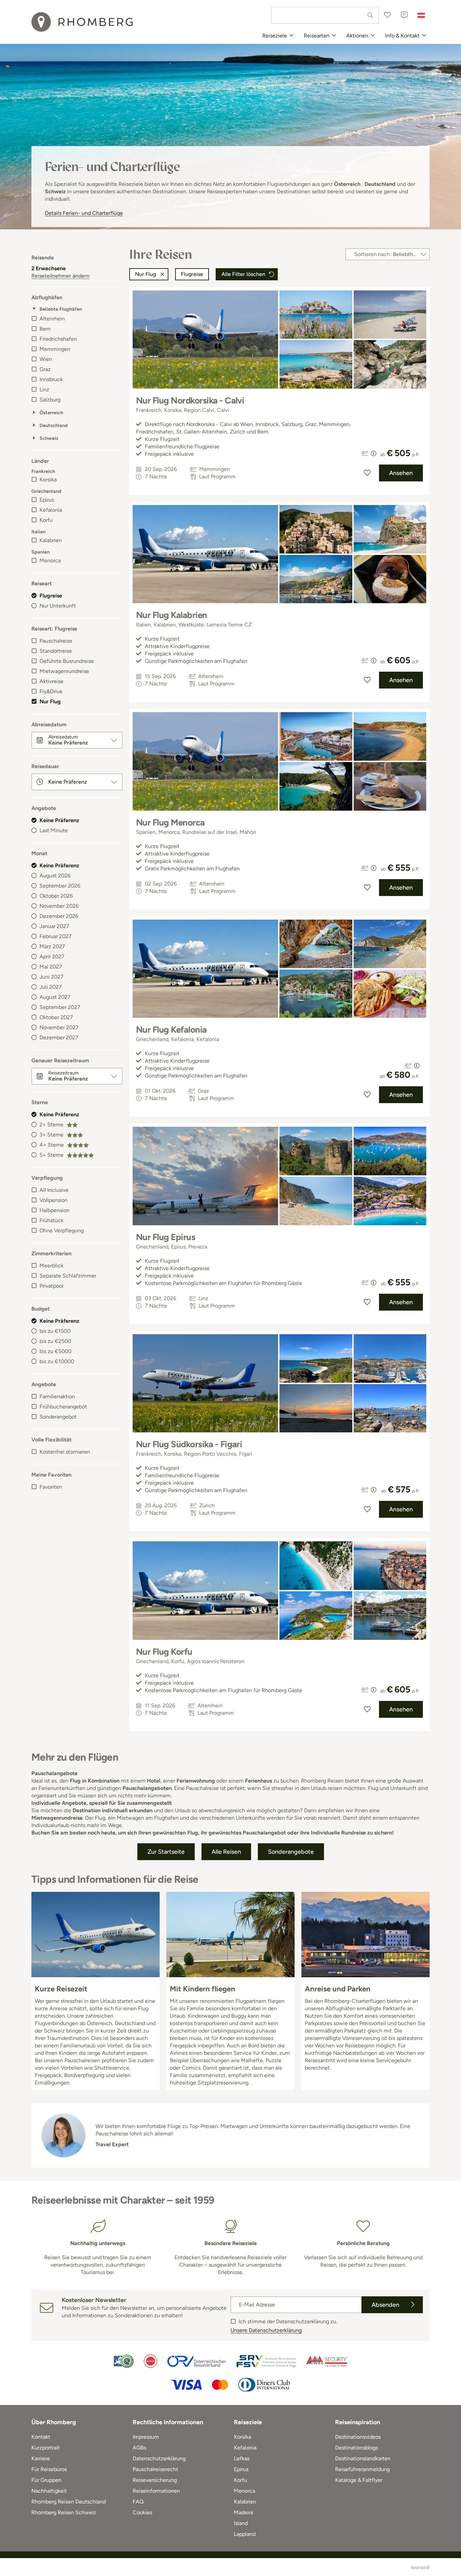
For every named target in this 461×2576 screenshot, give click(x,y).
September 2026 (60, 886)
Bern (45, 329)
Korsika (48, 480)
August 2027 (55, 997)
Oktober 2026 (56, 896)
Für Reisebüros (49, 2469)
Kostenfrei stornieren (65, 1452)
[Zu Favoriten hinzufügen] (367, 473)
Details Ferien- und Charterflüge (84, 213)
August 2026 (55, 876)
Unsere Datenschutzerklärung (266, 2330)
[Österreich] (421, 15)
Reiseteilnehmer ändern (60, 276)
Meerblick (51, 1266)
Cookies (142, 2512)
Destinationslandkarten (363, 2458)
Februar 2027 (56, 936)
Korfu (46, 520)
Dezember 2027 (59, 1038)
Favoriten (51, 1487)
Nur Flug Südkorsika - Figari (189, 1444)
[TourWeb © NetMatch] (420, 2567)
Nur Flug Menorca (170, 822)
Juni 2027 (51, 977)
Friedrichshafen (58, 339)
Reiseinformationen (156, 2491)
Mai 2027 (51, 967)
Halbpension (55, 1210)
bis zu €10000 (57, 1361)
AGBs (139, 2448)
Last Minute (54, 830)
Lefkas (242, 2458)
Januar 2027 (54, 926)
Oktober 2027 (56, 1017)
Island (241, 2523)
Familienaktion (57, 1396)
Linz (44, 389)
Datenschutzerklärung (159, 2458)
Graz (45, 369)
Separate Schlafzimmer (68, 1276)
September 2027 (60, 1007)
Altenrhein (52, 319)
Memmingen (55, 349)
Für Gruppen (46, 2480)
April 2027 (52, 957)
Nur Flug (50, 702)
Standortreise (56, 651)
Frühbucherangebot (63, 1407)
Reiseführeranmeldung (362, 2469)
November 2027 (59, 1027)
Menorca (50, 561)
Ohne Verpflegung (62, 1230)
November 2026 (59, 906)
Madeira (243, 2512)
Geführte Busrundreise (67, 661)
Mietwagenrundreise (64, 671)
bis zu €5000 (56, 1351)
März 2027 (52, 946)
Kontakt (41, 2437)
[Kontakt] (404, 15)
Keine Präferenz (59, 820)
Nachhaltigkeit (49, 2491)
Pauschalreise (56, 641)
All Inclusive (54, 1190)
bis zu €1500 (55, 1331)
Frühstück (51, 1220)
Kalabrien (51, 540)
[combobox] (325, 15)
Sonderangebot (58, 1417)
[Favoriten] (387, 15)
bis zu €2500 (55, 1341)
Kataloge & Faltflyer (359, 2480)
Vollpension (53, 1200)
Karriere (41, 2458)
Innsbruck (51, 379)
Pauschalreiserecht (155, 2469)
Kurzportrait (46, 2448)
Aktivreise (51, 681)
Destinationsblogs (357, 2448)
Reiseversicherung (155, 2480)
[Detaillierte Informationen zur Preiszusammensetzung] (374, 453)
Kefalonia (51, 510)
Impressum (146, 2437)
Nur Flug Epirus (166, 1237)
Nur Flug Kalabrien (172, 615)
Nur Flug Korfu (164, 1652)
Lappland (245, 2534)
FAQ (138, 2502)
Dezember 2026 (59, 916)
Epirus (47, 500)
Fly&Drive (51, 691)
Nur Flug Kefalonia (171, 1030)
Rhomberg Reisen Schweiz (64, 2512)
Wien (46, 359)
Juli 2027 (51, 987)
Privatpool (51, 1286)
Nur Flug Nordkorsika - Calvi (190, 400)
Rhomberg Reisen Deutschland (69, 2502)
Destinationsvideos (358, 2437)
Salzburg (50, 400)
